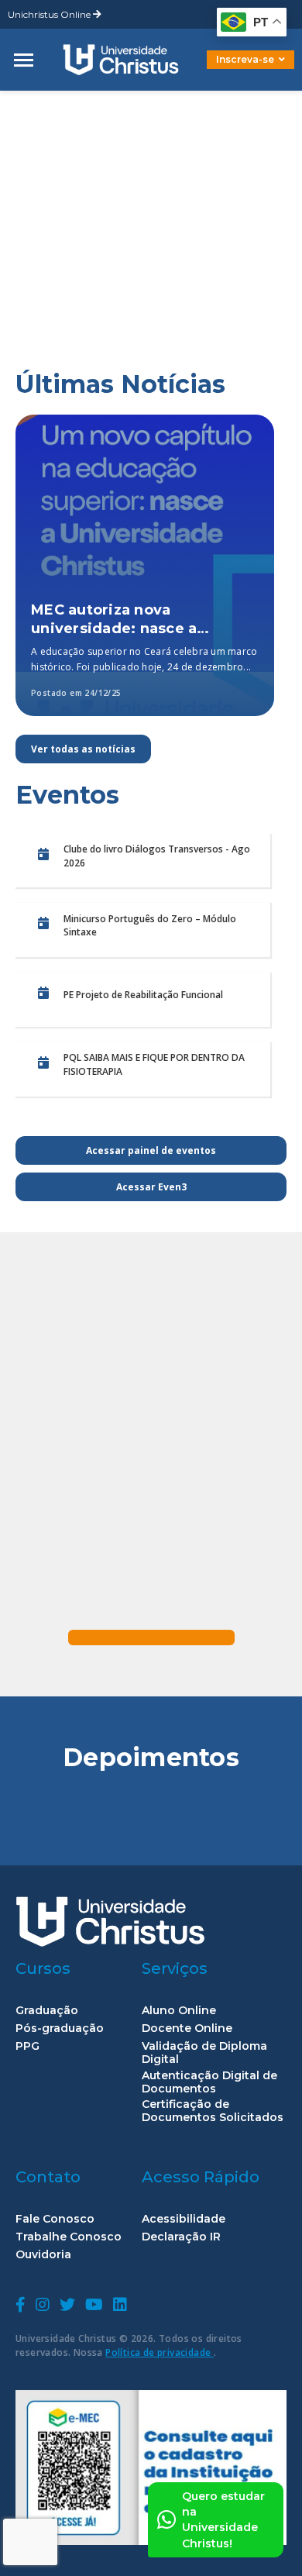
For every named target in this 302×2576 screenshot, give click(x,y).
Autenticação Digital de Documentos (209, 2082)
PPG (27, 2046)
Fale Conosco (55, 2219)
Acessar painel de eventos (151, 1150)
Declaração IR (181, 2237)
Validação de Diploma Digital (204, 2053)
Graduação (47, 2011)
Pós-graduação (60, 2028)
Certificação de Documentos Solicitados (213, 2111)
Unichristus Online (50, 14)
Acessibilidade (184, 2219)
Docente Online (187, 2028)
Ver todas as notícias (83, 749)
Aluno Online (179, 2011)
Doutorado (225, 71)
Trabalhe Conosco (69, 2237)
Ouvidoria (43, 2255)
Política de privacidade (160, 2352)
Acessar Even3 (151, 1187)
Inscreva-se (245, 59)
